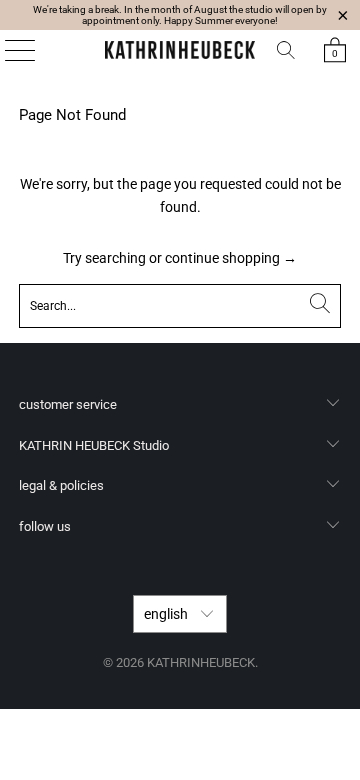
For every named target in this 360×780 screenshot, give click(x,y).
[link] (335, 50)
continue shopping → (231, 258)
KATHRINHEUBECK (201, 662)
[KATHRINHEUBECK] (180, 50)
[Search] (286, 50)
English (167, 614)
